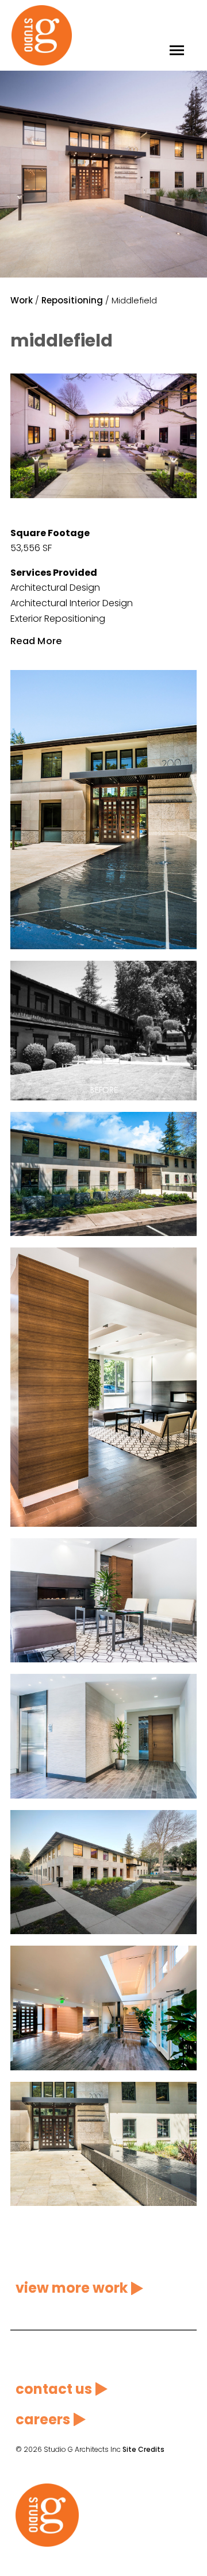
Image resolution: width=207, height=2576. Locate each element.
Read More (36, 641)
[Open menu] (177, 35)
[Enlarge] (182, 388)
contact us (54, 2389)
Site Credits (143, 2449)
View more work (72, 2288)
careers (43, 2419)
